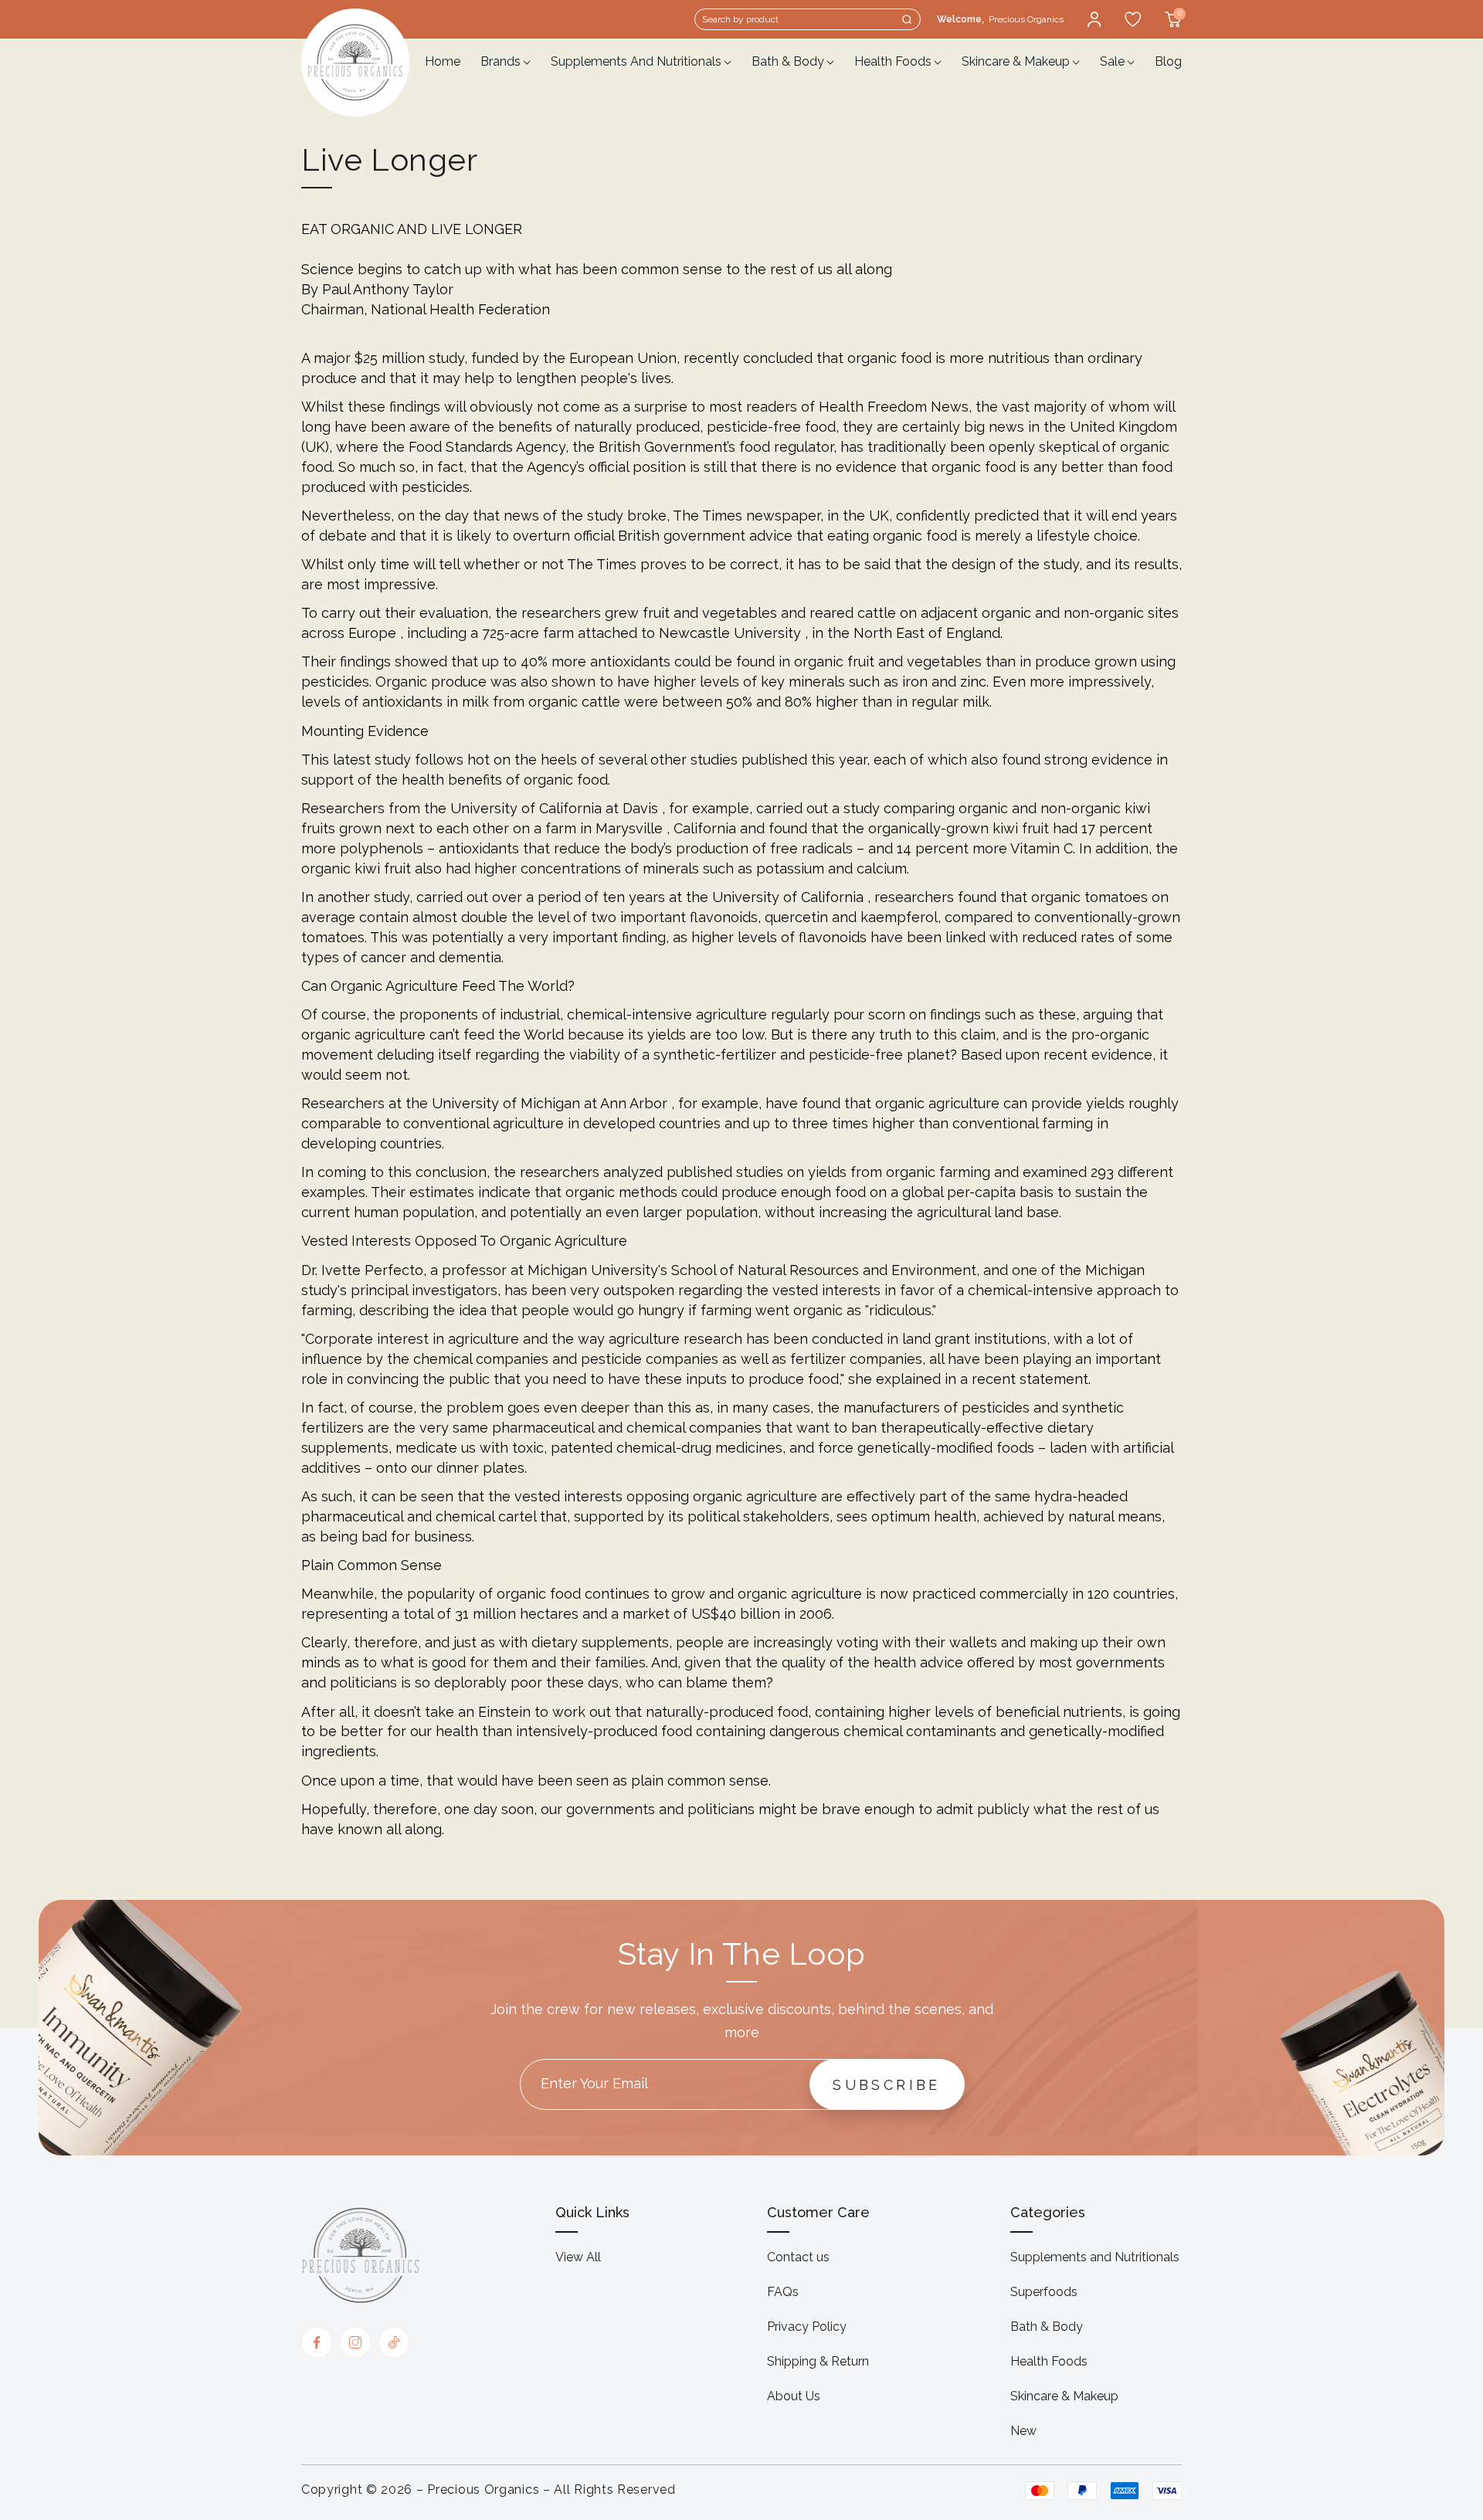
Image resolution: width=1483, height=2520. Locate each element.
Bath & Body (1047, 2327)
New (1023, 2431)
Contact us (798, 2257)
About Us (794, 2396)
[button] (808, 19)
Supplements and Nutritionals (1095, 2257)
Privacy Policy (807, 2327)
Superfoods (1044, 2292)
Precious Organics (483, 2489)
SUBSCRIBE (887, 2085)
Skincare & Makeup (1064, 2396)
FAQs (783, 2292)
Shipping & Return (818, 2361)
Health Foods (1049, 2361)
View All (578, 2257)
